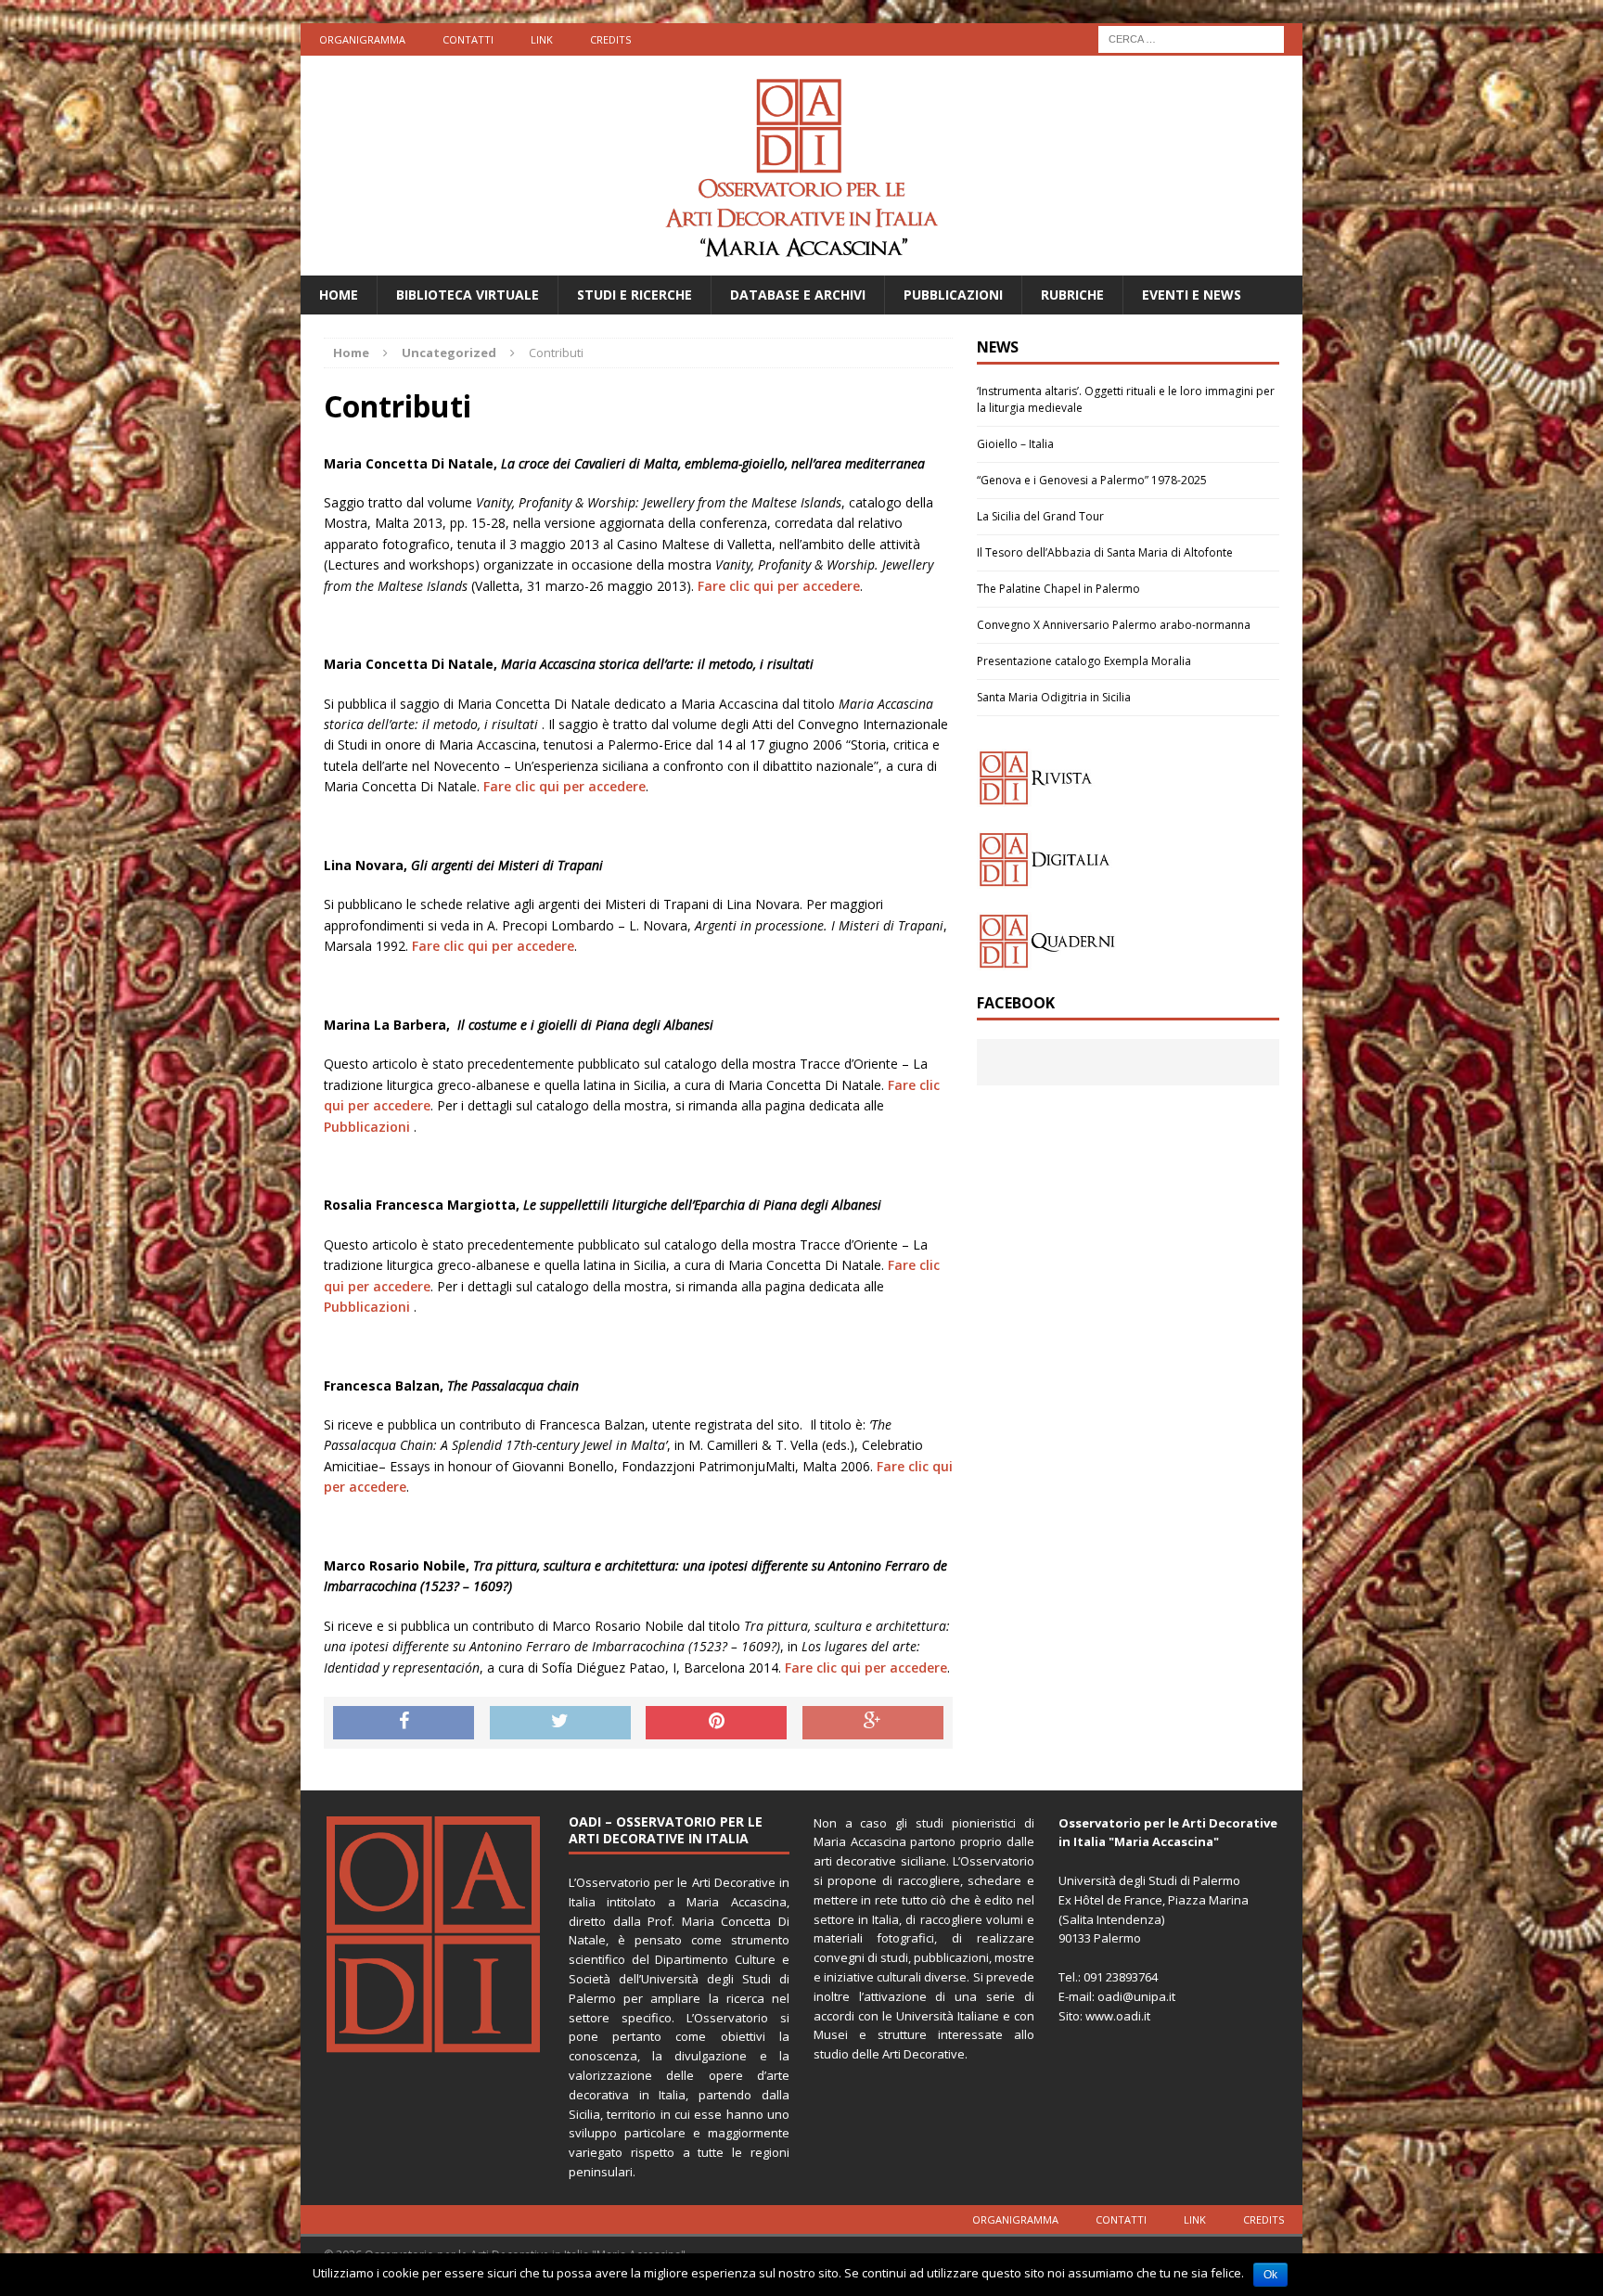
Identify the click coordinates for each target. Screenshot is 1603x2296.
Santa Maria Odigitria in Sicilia (1054, 697)
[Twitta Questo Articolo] (560, 1723)
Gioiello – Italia (1015, 444)
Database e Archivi (798, 295)
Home (339, 295)
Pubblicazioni (953, 295)
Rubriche (1072, 295)
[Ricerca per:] (1191, 38)
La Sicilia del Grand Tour (1040, 516)
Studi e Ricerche (635, 295)
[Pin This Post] (716, 1723)
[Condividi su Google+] (873, 1723)
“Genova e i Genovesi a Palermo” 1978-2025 (1092, 480)
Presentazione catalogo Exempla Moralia (1084, 661)
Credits (610, 39)
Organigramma (362, 39)
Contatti (468, 39)
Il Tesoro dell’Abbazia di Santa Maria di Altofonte (1105, 552)
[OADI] (801, 166)
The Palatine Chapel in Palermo (1058, 589)
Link (542, 39)
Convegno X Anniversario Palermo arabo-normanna (1114, 625)
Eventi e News (1192, 295)
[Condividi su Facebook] (404, 1723)
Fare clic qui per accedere (779, 586)
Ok (1270, 2275)
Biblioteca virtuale (468, 295)
